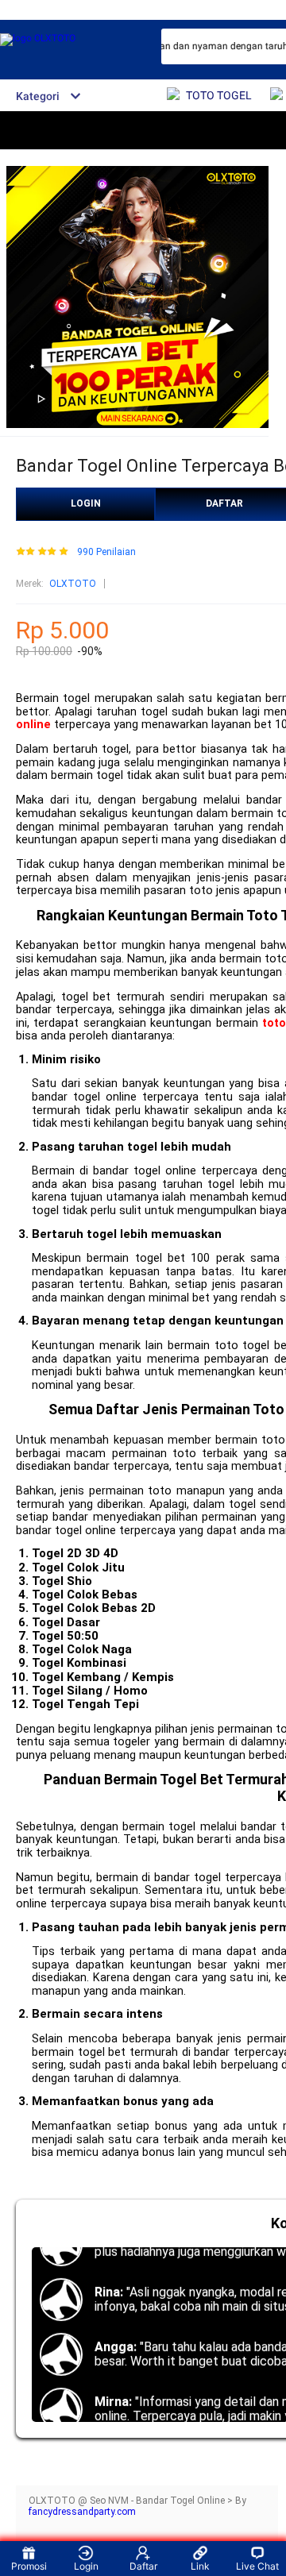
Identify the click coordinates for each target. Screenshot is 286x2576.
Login (86, 2566)
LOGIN (86, 503)
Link (200, 2566)
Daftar (143, 2566)
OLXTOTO (73, 584)
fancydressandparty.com (82, 2512)
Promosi (29, 2566)
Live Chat (257, 2566)
